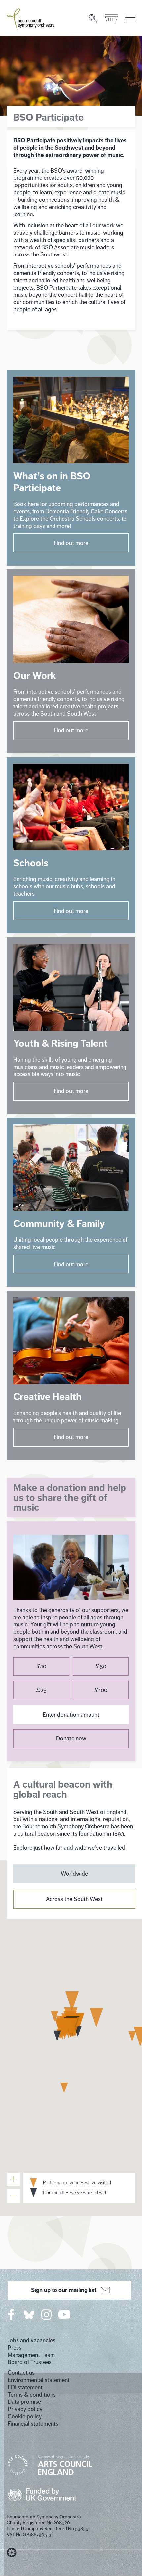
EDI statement (25, 2387)
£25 (41, 1690)
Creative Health (47, 1397)
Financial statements (33, 2424)
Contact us (21, 2373)
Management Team (31, 2355)
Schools (31, 863)
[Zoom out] (13, 2196)
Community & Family (59, 1224)
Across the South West (74, 1899)
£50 (101, 1666)
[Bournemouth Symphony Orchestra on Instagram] (47, 2314)
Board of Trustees (30, 2362)
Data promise (24, 2402)
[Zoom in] (13, 2179)
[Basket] (112, 19)
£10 (41, 1666)
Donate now (71, 1738)
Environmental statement (39, 2380)
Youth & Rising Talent (60, 1043)
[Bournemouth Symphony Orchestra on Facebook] (12, 2314)
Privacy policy (25, 2409)
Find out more (71, 543)
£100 (101, 1690)
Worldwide (74, 1874)
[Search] (93, 19)
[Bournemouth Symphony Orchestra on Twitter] (28, 2314)
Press (15, 2348)
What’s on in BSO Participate (52, 482)
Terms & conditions (32, 2395)
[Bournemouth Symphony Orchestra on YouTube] (65, 2314)
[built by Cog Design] (12, 2553)
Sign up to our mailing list (64, 2290)
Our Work (35, 676)
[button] (72, 2001)
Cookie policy (25, 2416)
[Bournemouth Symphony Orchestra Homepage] (31, 19)
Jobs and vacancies (32, 2340)
